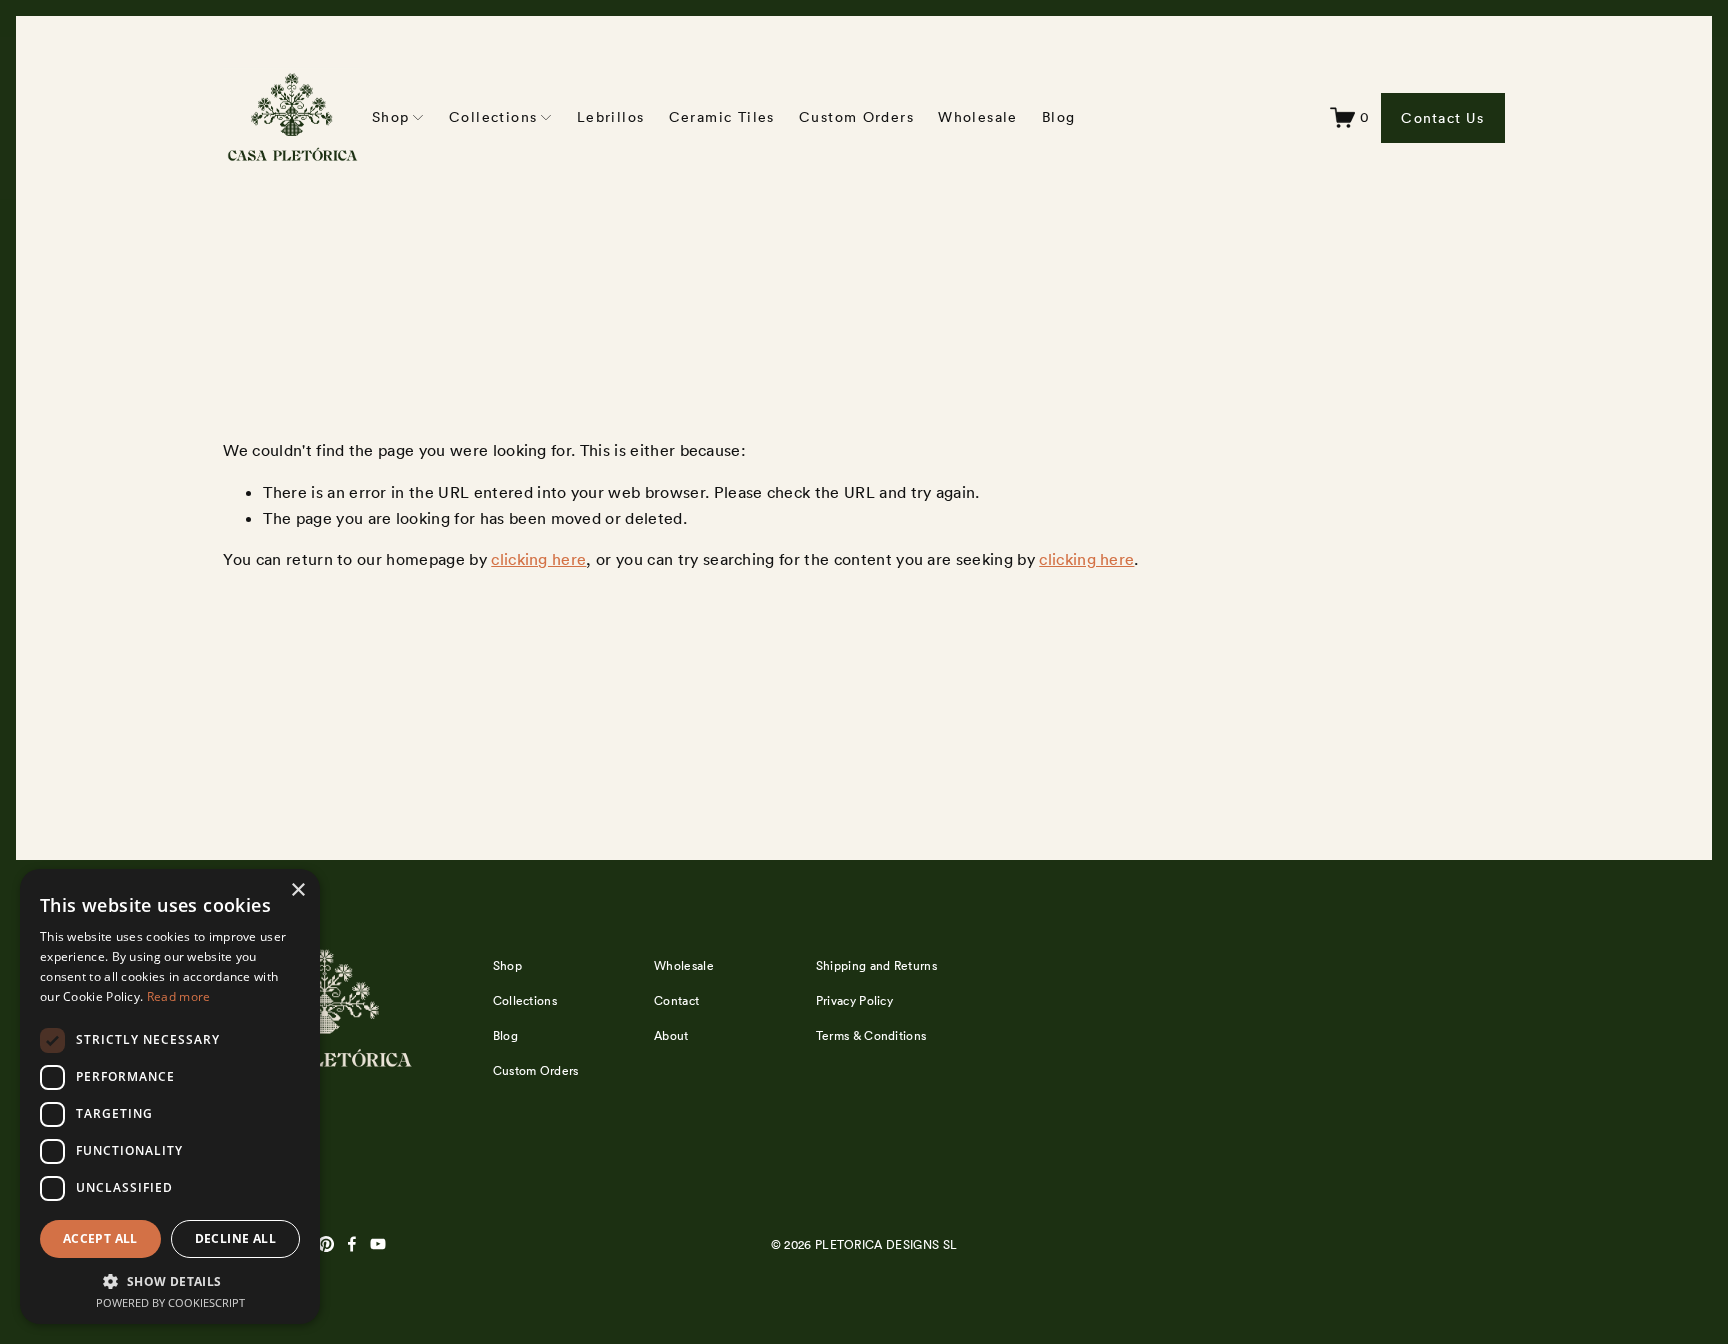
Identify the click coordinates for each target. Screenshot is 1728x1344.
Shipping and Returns (876, 965)
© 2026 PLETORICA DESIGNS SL (864, 1244)
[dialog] (170, 1096)
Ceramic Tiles (722, 117)
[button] (170, 1280)
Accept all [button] (100, 1238)
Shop (507, 965)
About (671, 1035)
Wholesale (978, 117)
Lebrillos (611, 117)
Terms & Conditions (871, 1035)
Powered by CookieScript (170, 1302)
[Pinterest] (326, 1244)
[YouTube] (378, 1244)
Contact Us (1442, 118)
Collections (525, 1000)
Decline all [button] (235, 1238)
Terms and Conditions (1393, 1195)
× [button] (297, 890)
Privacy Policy (1343, 1214)
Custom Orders (856, 117)
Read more (179, 996)
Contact (676, 1000)
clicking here (538, 559)
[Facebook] (352, 1244)
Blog (1059, 117)
